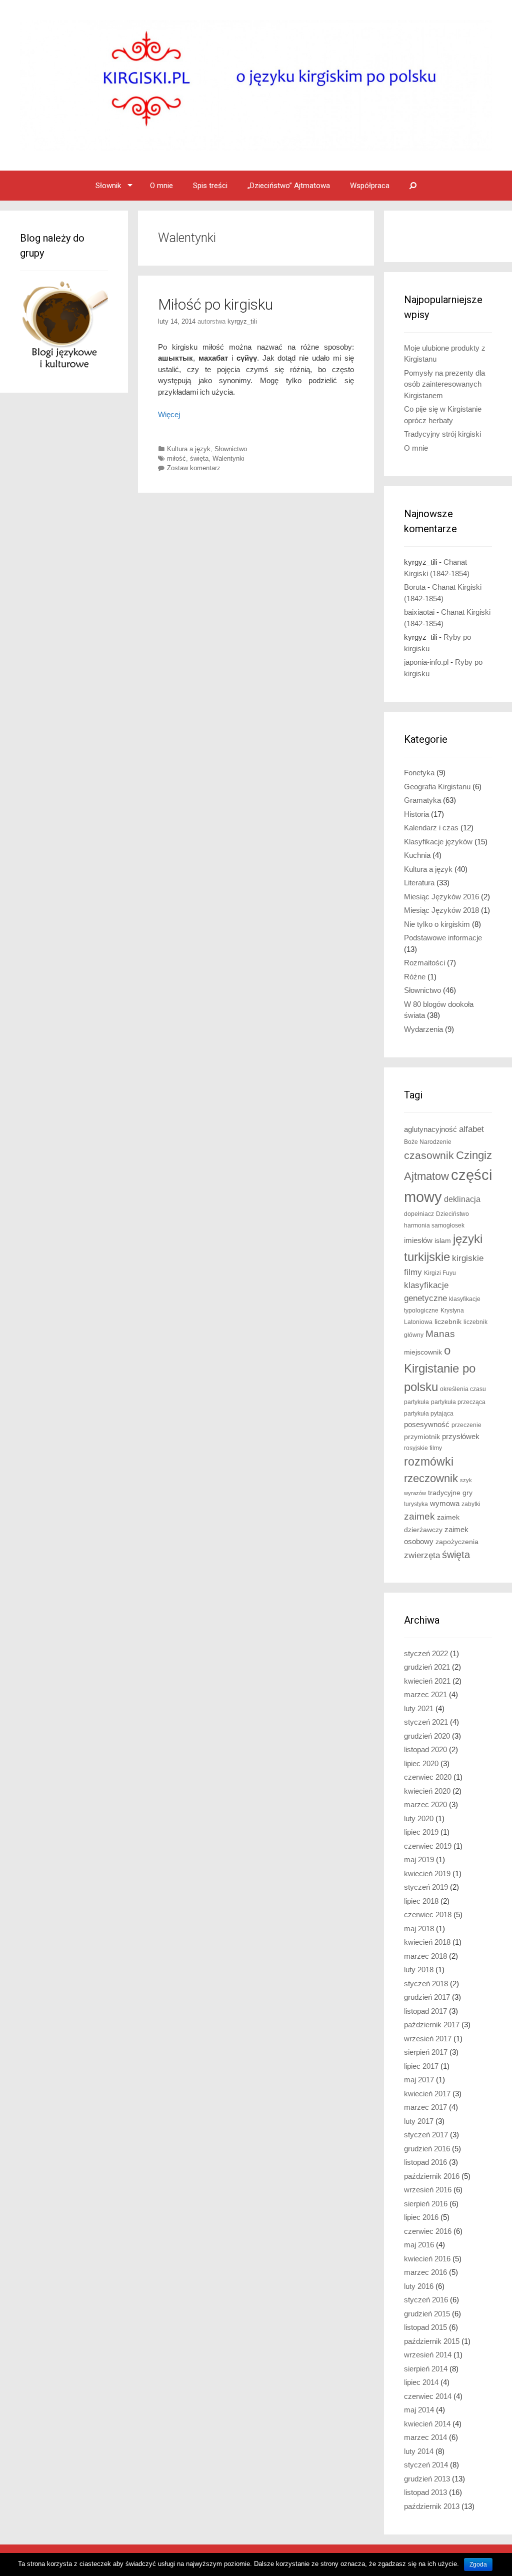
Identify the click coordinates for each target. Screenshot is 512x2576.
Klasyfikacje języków (438, 842)
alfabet (471, 1129)
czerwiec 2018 (428, 1914)
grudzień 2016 (427, 2149)
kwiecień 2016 (427, 2259)
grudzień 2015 (427, 2314)
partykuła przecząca (458, 1402)
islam (443, 1241)
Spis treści (210, 186)
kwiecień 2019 (427, 1873)
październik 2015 (432, 2341)
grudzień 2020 (427, 1736)
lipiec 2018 (421, 1901)
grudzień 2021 (427, 1667)
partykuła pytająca (429, 1414)
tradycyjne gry (450, 1493)
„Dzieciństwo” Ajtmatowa (289, 186)
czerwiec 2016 (428, 2231)
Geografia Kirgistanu (437, 787)
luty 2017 (419, 2121)
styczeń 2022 (426, 1653)
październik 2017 (432, 2025)
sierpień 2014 (426, 2369)
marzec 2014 (425, 2437)
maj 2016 (419, 2245)
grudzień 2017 (427, 1997)
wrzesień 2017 (428, 2039)
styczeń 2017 (426, 2135)
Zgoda (478, 2564)
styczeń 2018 (426, 1984)
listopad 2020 (425, 1749)
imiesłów (418, 1240)
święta (199, 458)
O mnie (161, 186)
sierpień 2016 (426, 2204)
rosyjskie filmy (423, 1448)
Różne (415, 977)
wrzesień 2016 (428, 2190)
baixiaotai (419, 612)
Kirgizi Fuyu (440, 1273)
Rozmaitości (424, 963)
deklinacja (462, 1199)
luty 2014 (419, 2451)
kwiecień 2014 (427, 2424)
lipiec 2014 (421, 2382)
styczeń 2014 (426, 2465)
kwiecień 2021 (427, 1681)
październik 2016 (432, 2176)
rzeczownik (431, 1478)
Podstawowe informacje (443, 938)
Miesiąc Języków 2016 (441, 897)
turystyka (416, 1504)
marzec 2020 (425, 1804)
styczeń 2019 (426, 1887)
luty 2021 (419, 1708)
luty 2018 (419, 1970)
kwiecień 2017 (427, 2094)
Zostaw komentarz (194, 468)
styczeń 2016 (426, 2300)
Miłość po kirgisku (215, 304)
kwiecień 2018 (427, 1942)
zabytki (471, 1504)
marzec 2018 (425, 1956)
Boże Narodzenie (428, 1142)
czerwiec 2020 (428, 1777)
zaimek (419, 1516)
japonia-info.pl (426, 662)
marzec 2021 (425, 1694)
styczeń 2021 (426, 1722)
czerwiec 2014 (428, 2396)
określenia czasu (463, 1389)
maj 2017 (419, 2080)
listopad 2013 (425, 2492)
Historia (416, 814)
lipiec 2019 (421, 1832)
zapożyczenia (457, 1542)
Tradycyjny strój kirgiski (442, 434)
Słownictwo (231, 449)
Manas (440, 1334)
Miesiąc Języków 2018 (441, 910)
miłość (176, 458)
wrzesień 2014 (428, 2355)
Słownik (108, 186)
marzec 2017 (425, 2107)
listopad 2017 (425, 2011)
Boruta (415, 587)
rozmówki (429, 1462)
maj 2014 (419, 2410)
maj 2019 (419, 1859)
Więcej (169, 414)
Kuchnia (417, 855)
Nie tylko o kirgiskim (437, 924)
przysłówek (461, 1436)
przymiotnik (422, 1437)
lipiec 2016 (421, 2217)
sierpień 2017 (426, 2052)
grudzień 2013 (427, 2479)
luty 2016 (419, 2286)
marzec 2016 (425, 2272)
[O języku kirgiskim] (256, 85)
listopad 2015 (425, 2327)
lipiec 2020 (421, 1763)
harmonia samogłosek (434, 1225)
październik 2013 (432, 2506)
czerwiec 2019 (428, 1846)
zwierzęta (422, 1555)
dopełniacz (419, 1214)
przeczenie (466, 1425)
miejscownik (423, 1352)
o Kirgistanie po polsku (440, 1369)
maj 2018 (419, 1928)
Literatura (419, 883)
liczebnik (448, 1322)
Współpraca (370, 186)
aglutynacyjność (430, 1129)
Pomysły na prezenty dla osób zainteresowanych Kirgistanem (444, 384)
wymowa (445, 1504)
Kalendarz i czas (431, 828)
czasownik (429, 1155)
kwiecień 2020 (427, 1791)
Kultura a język (189, 449)
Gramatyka (422, 800)
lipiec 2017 (421, 2066)
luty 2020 (419, 1818)
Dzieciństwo (452, 1214)
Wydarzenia (423, 1029)
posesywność (427, 1424)
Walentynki (228, 458)
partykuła (416, 1402)
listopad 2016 (425, 2162)
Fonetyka (419, 773)
